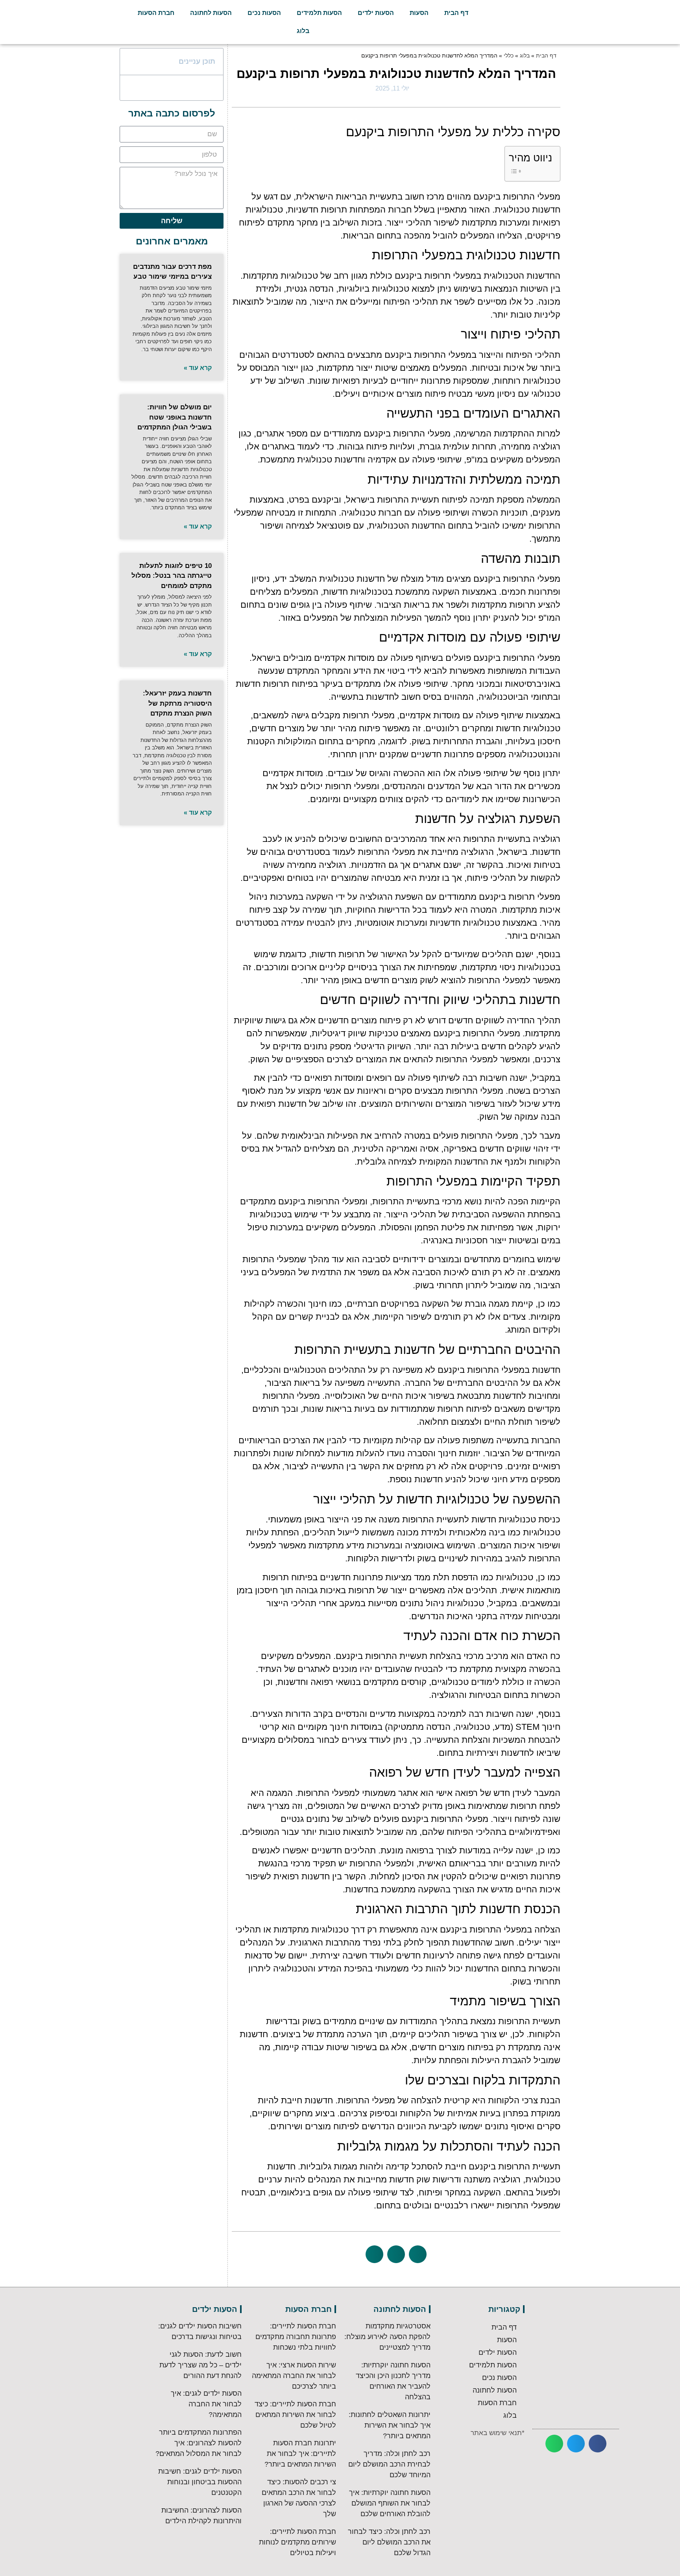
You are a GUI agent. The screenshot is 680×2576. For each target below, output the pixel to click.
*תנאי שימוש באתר (498, 2433)
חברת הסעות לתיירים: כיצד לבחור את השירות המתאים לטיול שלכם (295, 2415)
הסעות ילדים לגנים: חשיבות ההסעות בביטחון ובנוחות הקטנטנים (200, 2482)
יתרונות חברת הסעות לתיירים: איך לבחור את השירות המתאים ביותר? (300, 2454)
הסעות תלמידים (319, 13)
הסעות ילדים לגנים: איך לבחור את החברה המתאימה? (206, 2404)
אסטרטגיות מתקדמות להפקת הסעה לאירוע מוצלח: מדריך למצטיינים (387, 2337)
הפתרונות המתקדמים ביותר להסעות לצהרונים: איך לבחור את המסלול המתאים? (199, 2443)
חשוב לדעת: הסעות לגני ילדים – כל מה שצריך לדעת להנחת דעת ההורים (200, 2365)
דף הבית (456, 13)
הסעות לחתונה (211, 13)
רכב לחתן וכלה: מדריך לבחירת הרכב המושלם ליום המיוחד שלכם (389, 2464)
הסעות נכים (264, 13)
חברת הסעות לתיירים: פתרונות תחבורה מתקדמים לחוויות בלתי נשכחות (296, 2337)
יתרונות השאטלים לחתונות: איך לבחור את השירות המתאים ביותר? (390, 2425)
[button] (418, 2254)
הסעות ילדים (376, 13)
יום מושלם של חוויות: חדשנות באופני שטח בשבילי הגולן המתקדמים (175, 417)
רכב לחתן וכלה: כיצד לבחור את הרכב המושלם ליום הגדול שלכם (389, 2542)
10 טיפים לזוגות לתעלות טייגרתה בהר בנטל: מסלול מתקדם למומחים (172, 576)
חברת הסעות (156, 13)
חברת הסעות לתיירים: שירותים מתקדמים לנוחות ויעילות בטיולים (297, 2542)
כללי (509, 56)
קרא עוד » (198, 368)
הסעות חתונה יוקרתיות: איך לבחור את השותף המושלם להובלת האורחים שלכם (390, 2503)
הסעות (419, 13)
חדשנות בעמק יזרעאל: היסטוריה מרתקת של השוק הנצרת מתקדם (177, 703)
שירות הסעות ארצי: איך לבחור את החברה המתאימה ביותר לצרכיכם (294, 2376)
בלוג (303, 31)
